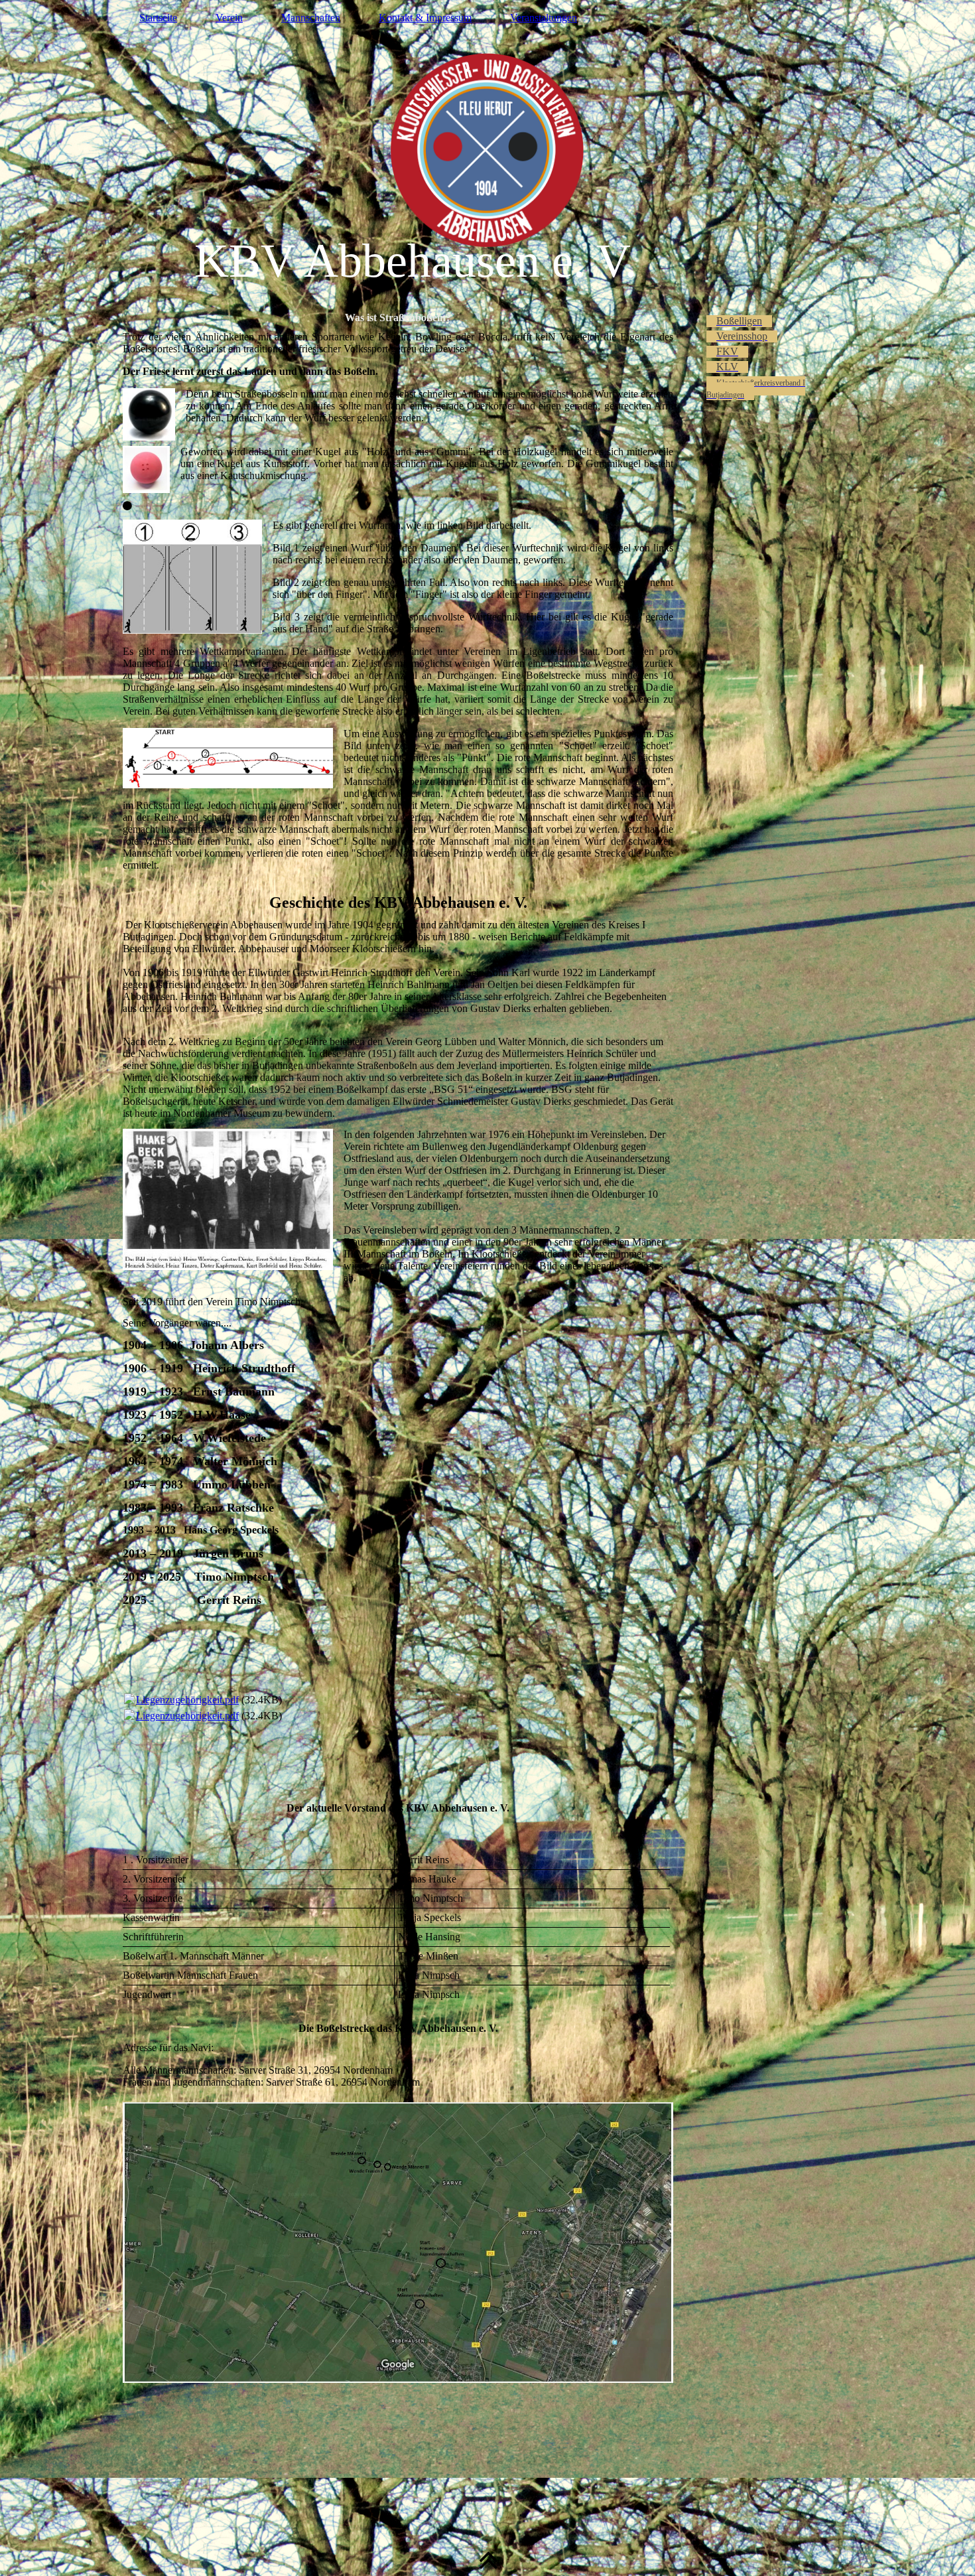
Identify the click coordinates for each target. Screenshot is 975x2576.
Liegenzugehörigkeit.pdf (187, 1700)
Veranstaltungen (544, 18)
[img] (487, 149)
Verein (229, 18)
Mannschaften (311, 18)
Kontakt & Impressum (425, 18)
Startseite (158, 18)
